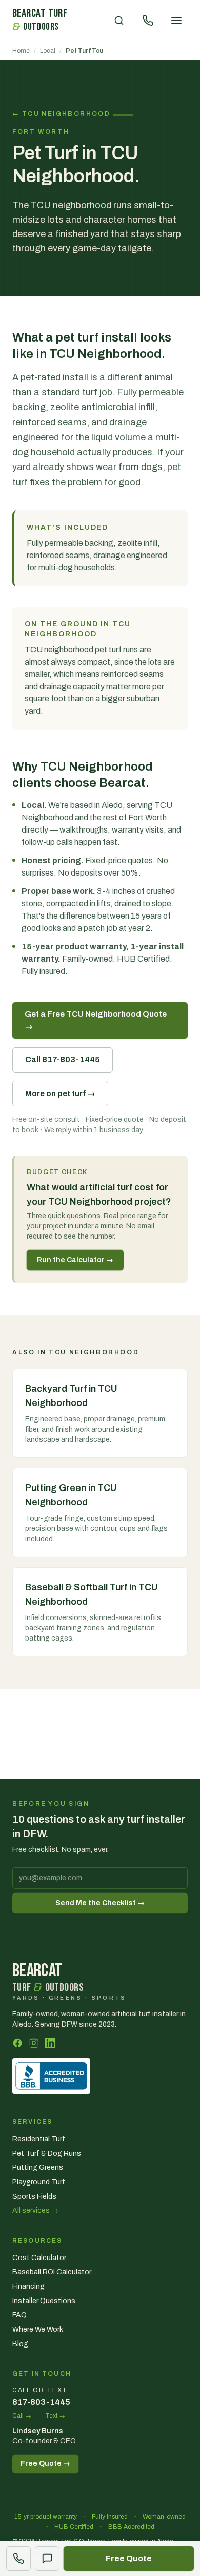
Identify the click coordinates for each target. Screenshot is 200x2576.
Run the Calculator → (75, 1260)
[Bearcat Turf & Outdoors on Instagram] (34, 2043)
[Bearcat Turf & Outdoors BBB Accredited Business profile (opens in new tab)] (51, 2076)
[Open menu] (176, 20)
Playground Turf (39, 2182)
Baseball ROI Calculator (52, 2272)
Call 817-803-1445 (63, 1060)
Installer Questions (44, 2301)
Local (48, 51)
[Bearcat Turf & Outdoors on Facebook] (17, 2043)
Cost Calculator (39, 2258)
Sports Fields (34, 2196)
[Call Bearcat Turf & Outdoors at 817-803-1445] (18, 2559)
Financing (28, 2286)
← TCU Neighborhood (63, 114)
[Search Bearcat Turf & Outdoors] (119, 20)
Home (21, 51)
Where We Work (38, 2329)
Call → (22, 2416)
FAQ (19, 2315)
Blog (20, 2344)
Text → (55, 2416)
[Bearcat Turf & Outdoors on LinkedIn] (50, 2043)
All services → (35, 2211)
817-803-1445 (41, 2402)
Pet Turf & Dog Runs (47, 2153)
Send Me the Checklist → (100, 1903)
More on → (60, 1093)
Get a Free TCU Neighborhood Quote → (96, 1020)
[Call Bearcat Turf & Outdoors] (148, 20)
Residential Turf (39, 2139)
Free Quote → (45, 2464)
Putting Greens (38, 2168)
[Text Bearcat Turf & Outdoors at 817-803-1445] (47, 2559)
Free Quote (129, 2558)
